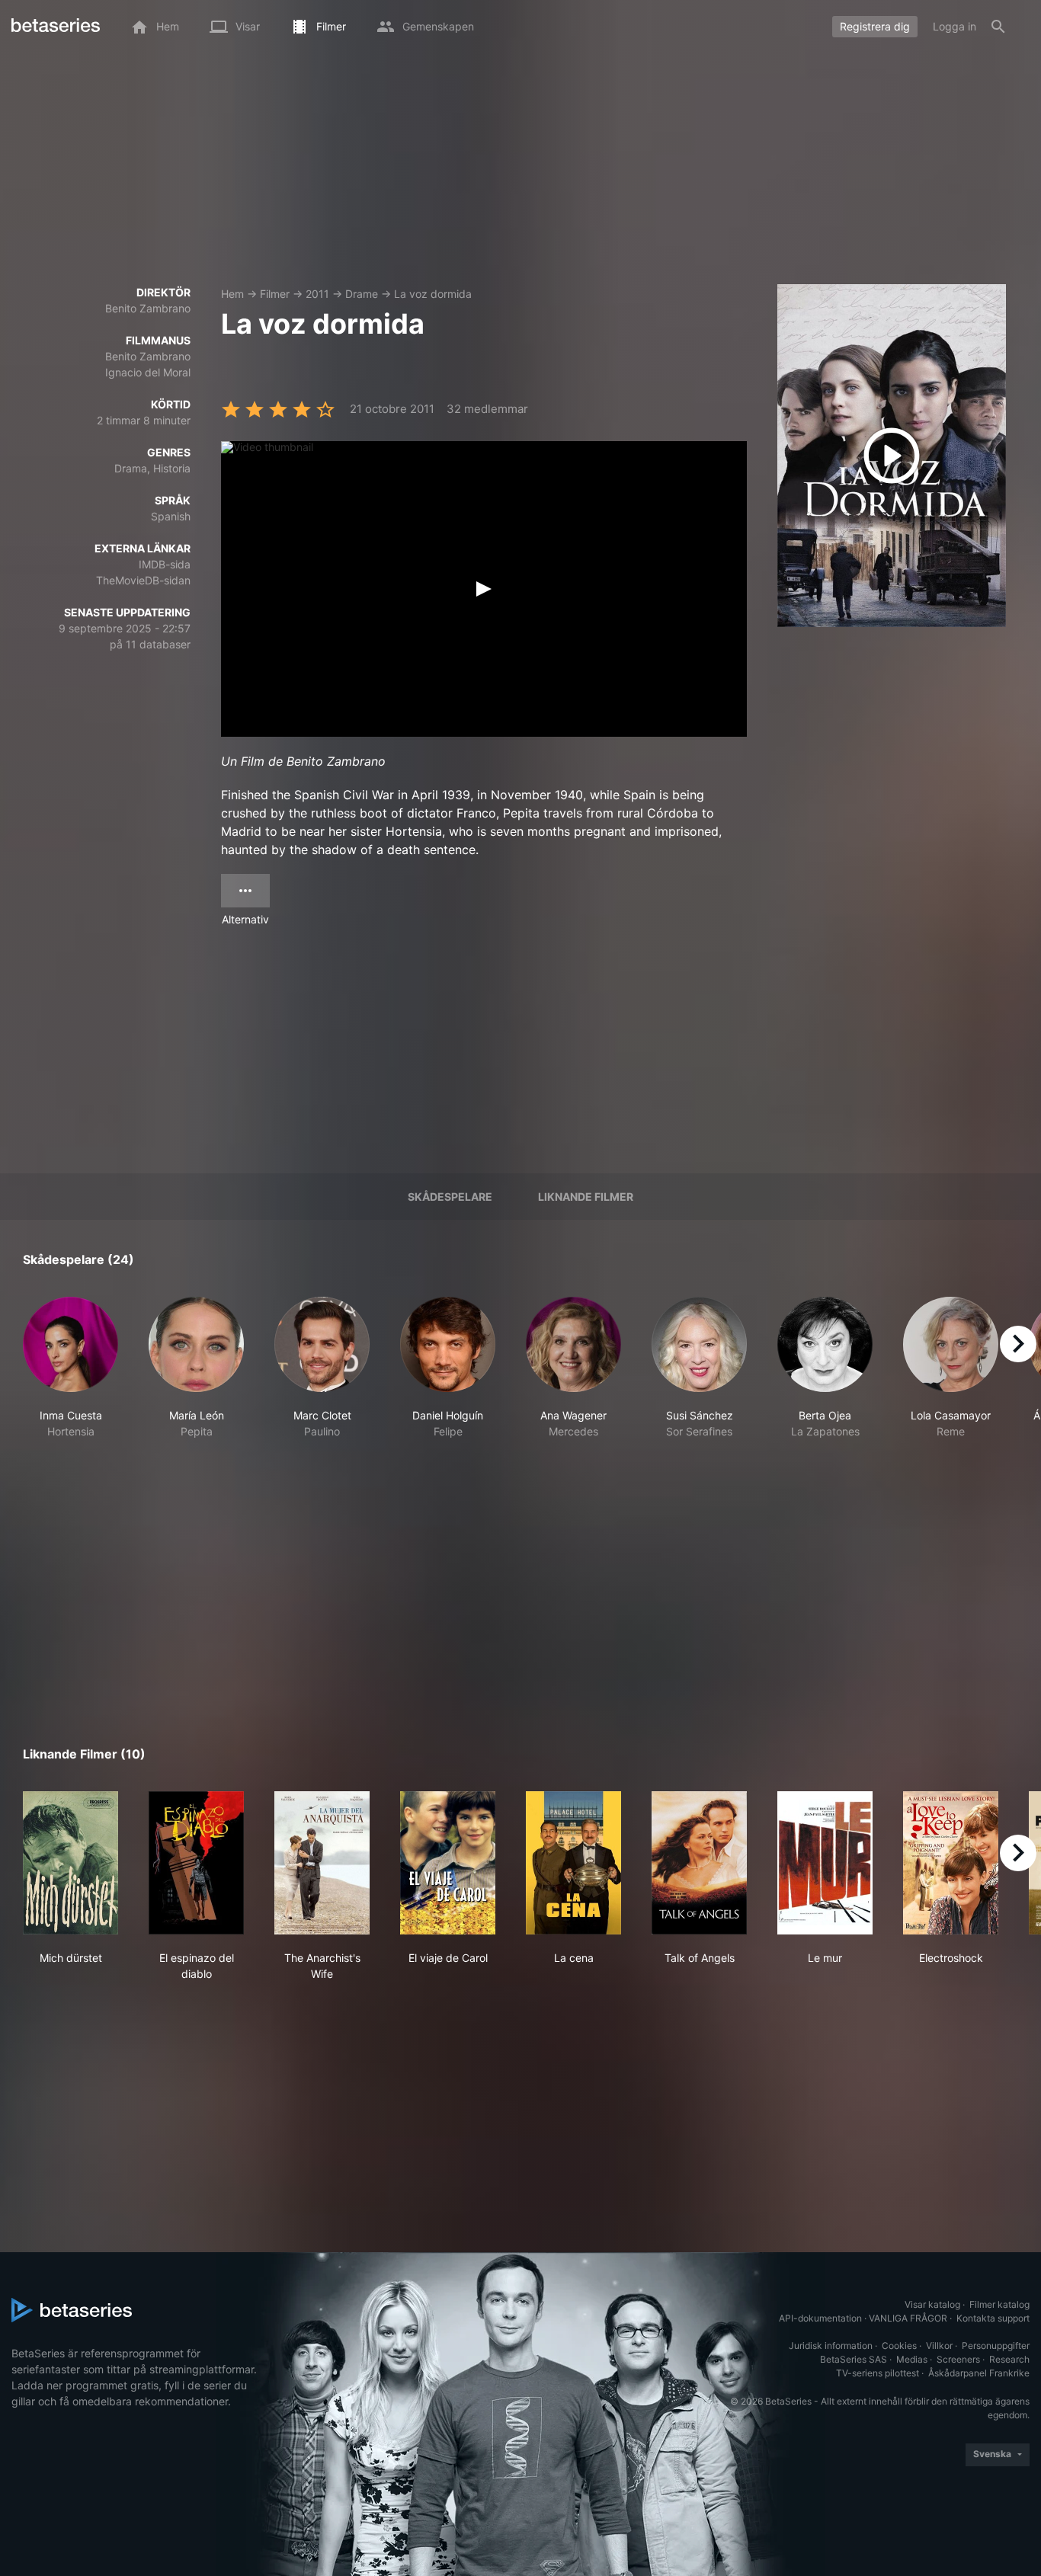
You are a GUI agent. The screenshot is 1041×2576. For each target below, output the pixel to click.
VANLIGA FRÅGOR (908, 2318)
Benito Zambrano (148, 308)
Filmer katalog (999, 2304)
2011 (317, 294)
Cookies (899, 2346)
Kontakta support (993, 2318)
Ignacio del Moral (148, 372)
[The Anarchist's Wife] (322, 1863)
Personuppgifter (996, 2346)
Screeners (958, 2359)
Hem (232, 294)
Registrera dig (875, 26)
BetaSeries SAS (854, 2359)
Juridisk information (831, 2346)
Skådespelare (450, 1197)
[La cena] (573, 1863)
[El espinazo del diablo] (196, 1863)
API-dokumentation (820, 2318)
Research (1009, 2359)
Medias (912, 2359)
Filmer (275, 294)
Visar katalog (932, 2304)
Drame (362, 294)
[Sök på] (998, 27)
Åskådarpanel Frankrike (979, 2373)
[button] (70, 1376)
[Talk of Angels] (699, 1863)
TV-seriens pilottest (878, 2373)
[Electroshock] (951, 1863)
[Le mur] (825, 1863)
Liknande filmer (586, 1197)
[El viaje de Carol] (448, 1863)
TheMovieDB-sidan (143, 580)
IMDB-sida (165, 564)
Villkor (939, 2346)
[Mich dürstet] (70, 1863)
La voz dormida (433, 294)
